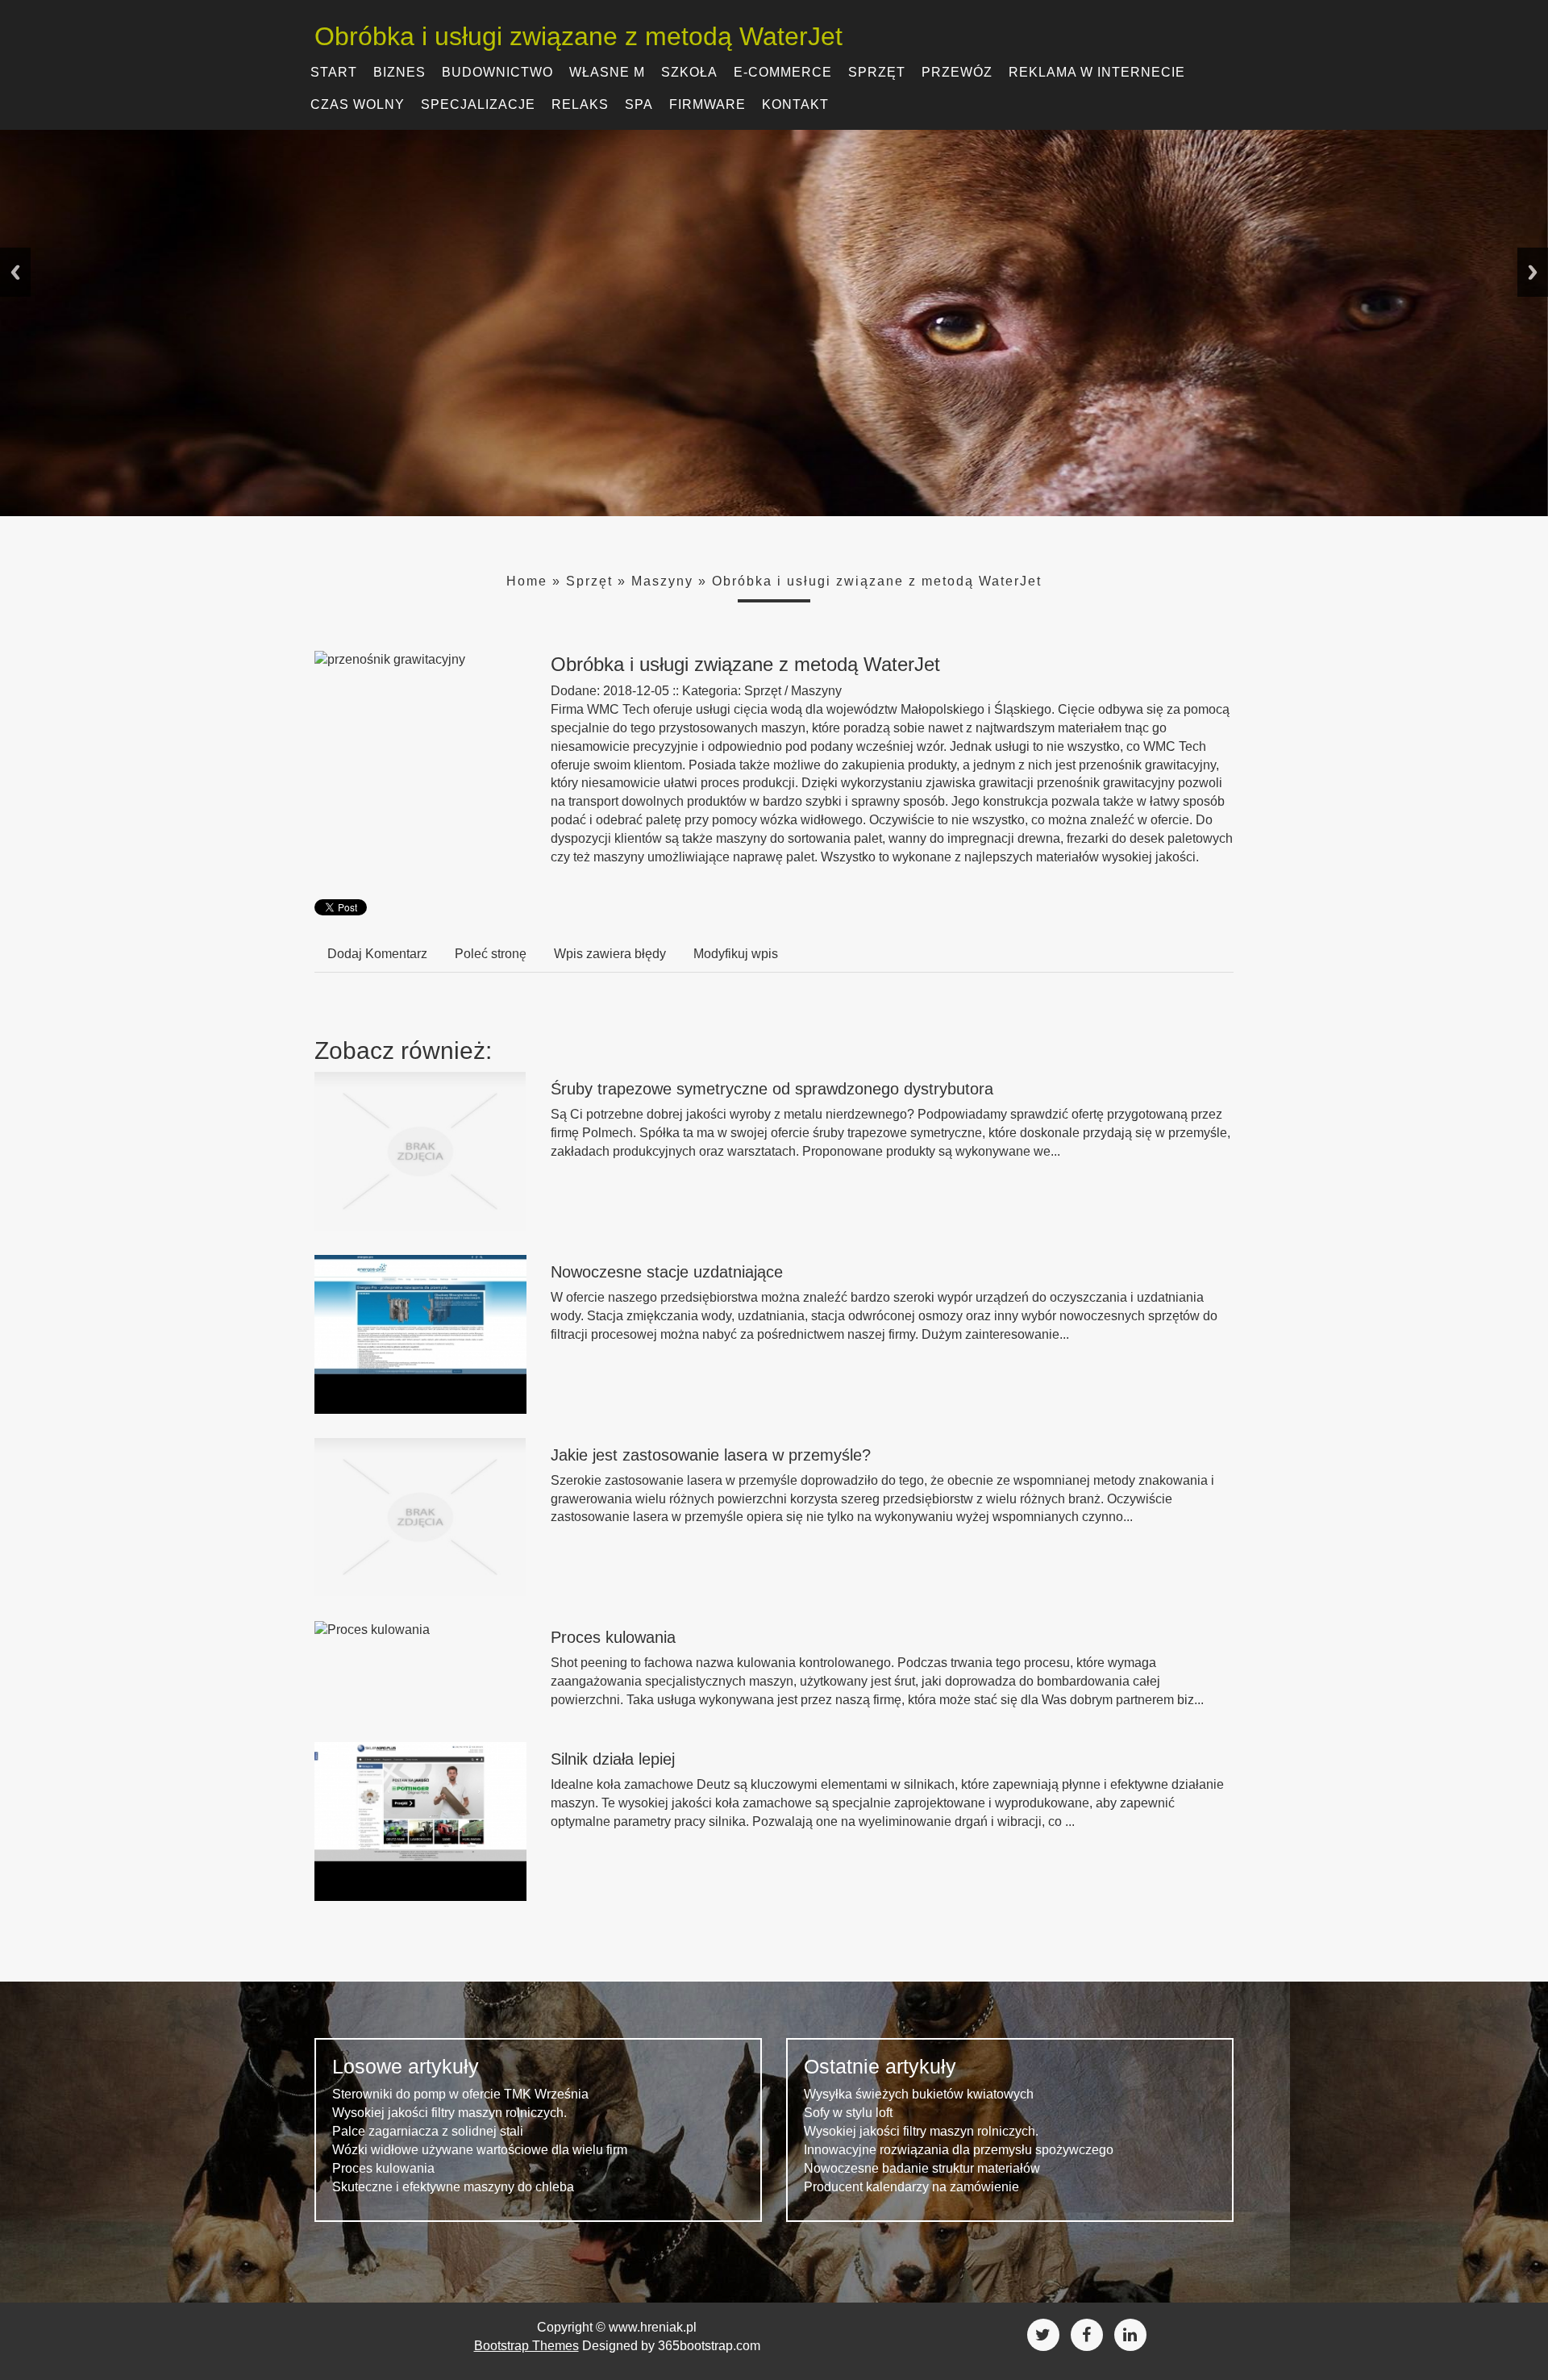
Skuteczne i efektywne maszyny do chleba (453, 2187)
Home (527, 581)
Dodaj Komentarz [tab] (377, 954)
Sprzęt (589, 581)
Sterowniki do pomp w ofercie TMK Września (460, 2094)
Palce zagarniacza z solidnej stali (428, 2131)
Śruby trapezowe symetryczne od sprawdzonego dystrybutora (772, 1089)
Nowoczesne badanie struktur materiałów (922, 2168)
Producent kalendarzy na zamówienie (911, 2187)
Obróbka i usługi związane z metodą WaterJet (877, 581)
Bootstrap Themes (526, 2346)
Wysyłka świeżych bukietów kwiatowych (919, 2094)
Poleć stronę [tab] (491, 954)
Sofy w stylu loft (848, 2113)
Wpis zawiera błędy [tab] (610, 954)
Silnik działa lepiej (613, 1759)
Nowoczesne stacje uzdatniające (667, 1272)
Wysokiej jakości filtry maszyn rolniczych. (449, 2113)
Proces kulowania (613, 1637)
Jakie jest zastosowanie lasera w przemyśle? (711, 1455)
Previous (15, 272)
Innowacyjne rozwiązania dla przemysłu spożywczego (959, 2150)
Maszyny (662, 581)
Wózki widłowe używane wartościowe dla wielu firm (480, 2150)
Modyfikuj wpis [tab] (736, 954)
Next (1533, 272)
